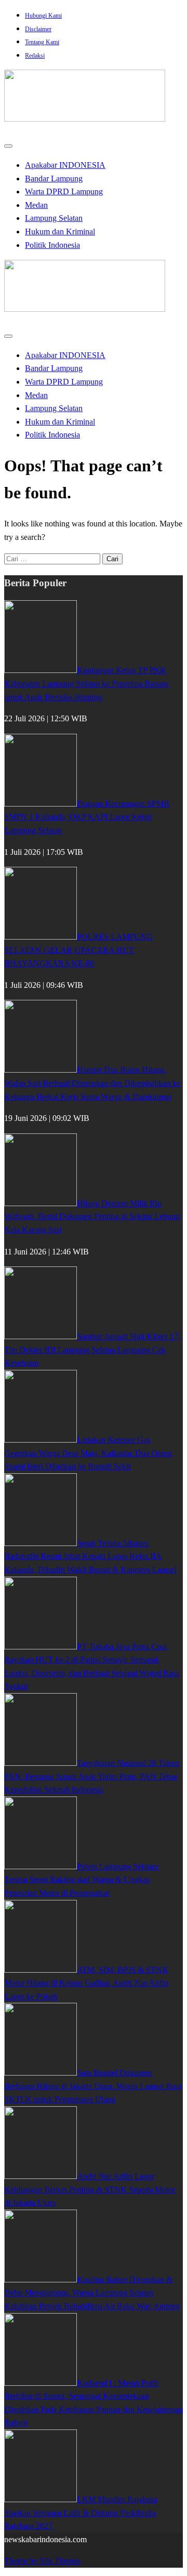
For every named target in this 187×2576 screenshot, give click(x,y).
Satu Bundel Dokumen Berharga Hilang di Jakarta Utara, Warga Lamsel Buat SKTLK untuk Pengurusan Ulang (93, 2086)
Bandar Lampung (54, 179)
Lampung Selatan (54, 218)
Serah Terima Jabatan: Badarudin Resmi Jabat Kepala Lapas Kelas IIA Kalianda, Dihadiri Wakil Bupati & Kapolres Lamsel (90, 1556)
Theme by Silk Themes (42, 2561)
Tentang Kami (42, 42)
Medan (36, 205)
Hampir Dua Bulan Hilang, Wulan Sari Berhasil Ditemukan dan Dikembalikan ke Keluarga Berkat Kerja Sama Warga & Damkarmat (92, 1083)
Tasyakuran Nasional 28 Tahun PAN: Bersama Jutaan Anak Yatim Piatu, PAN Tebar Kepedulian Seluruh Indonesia (92, 1776)
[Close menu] (8, 146)
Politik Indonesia (52, 245)
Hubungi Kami (43, 16)
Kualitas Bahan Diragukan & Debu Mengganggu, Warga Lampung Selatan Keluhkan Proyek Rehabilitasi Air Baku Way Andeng (92, 2293)
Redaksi (35, 56)
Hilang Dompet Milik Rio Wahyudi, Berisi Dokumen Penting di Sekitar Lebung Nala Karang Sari (92, 1217)
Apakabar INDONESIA (65, 165)
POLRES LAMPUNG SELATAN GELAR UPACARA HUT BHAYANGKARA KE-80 (78, 950)
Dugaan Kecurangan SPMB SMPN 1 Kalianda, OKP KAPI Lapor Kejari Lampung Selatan (87, 817)
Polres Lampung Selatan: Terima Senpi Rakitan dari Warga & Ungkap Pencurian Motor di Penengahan (82, 1880)
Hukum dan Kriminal (60, 232)
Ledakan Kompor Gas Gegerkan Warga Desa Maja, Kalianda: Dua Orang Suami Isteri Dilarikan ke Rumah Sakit (88, 1453)
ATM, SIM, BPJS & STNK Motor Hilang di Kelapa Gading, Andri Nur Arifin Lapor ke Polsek (86, 1983)
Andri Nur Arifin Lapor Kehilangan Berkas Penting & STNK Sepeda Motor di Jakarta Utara (90, 2189)
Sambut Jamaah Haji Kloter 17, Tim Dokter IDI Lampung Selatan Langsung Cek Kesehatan (92, 1350)
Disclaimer (38, 29)
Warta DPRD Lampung (64, 191)
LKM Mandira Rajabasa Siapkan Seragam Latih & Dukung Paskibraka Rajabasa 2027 (81, 2513)
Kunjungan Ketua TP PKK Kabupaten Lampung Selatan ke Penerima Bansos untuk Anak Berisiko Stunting (86, 683)
